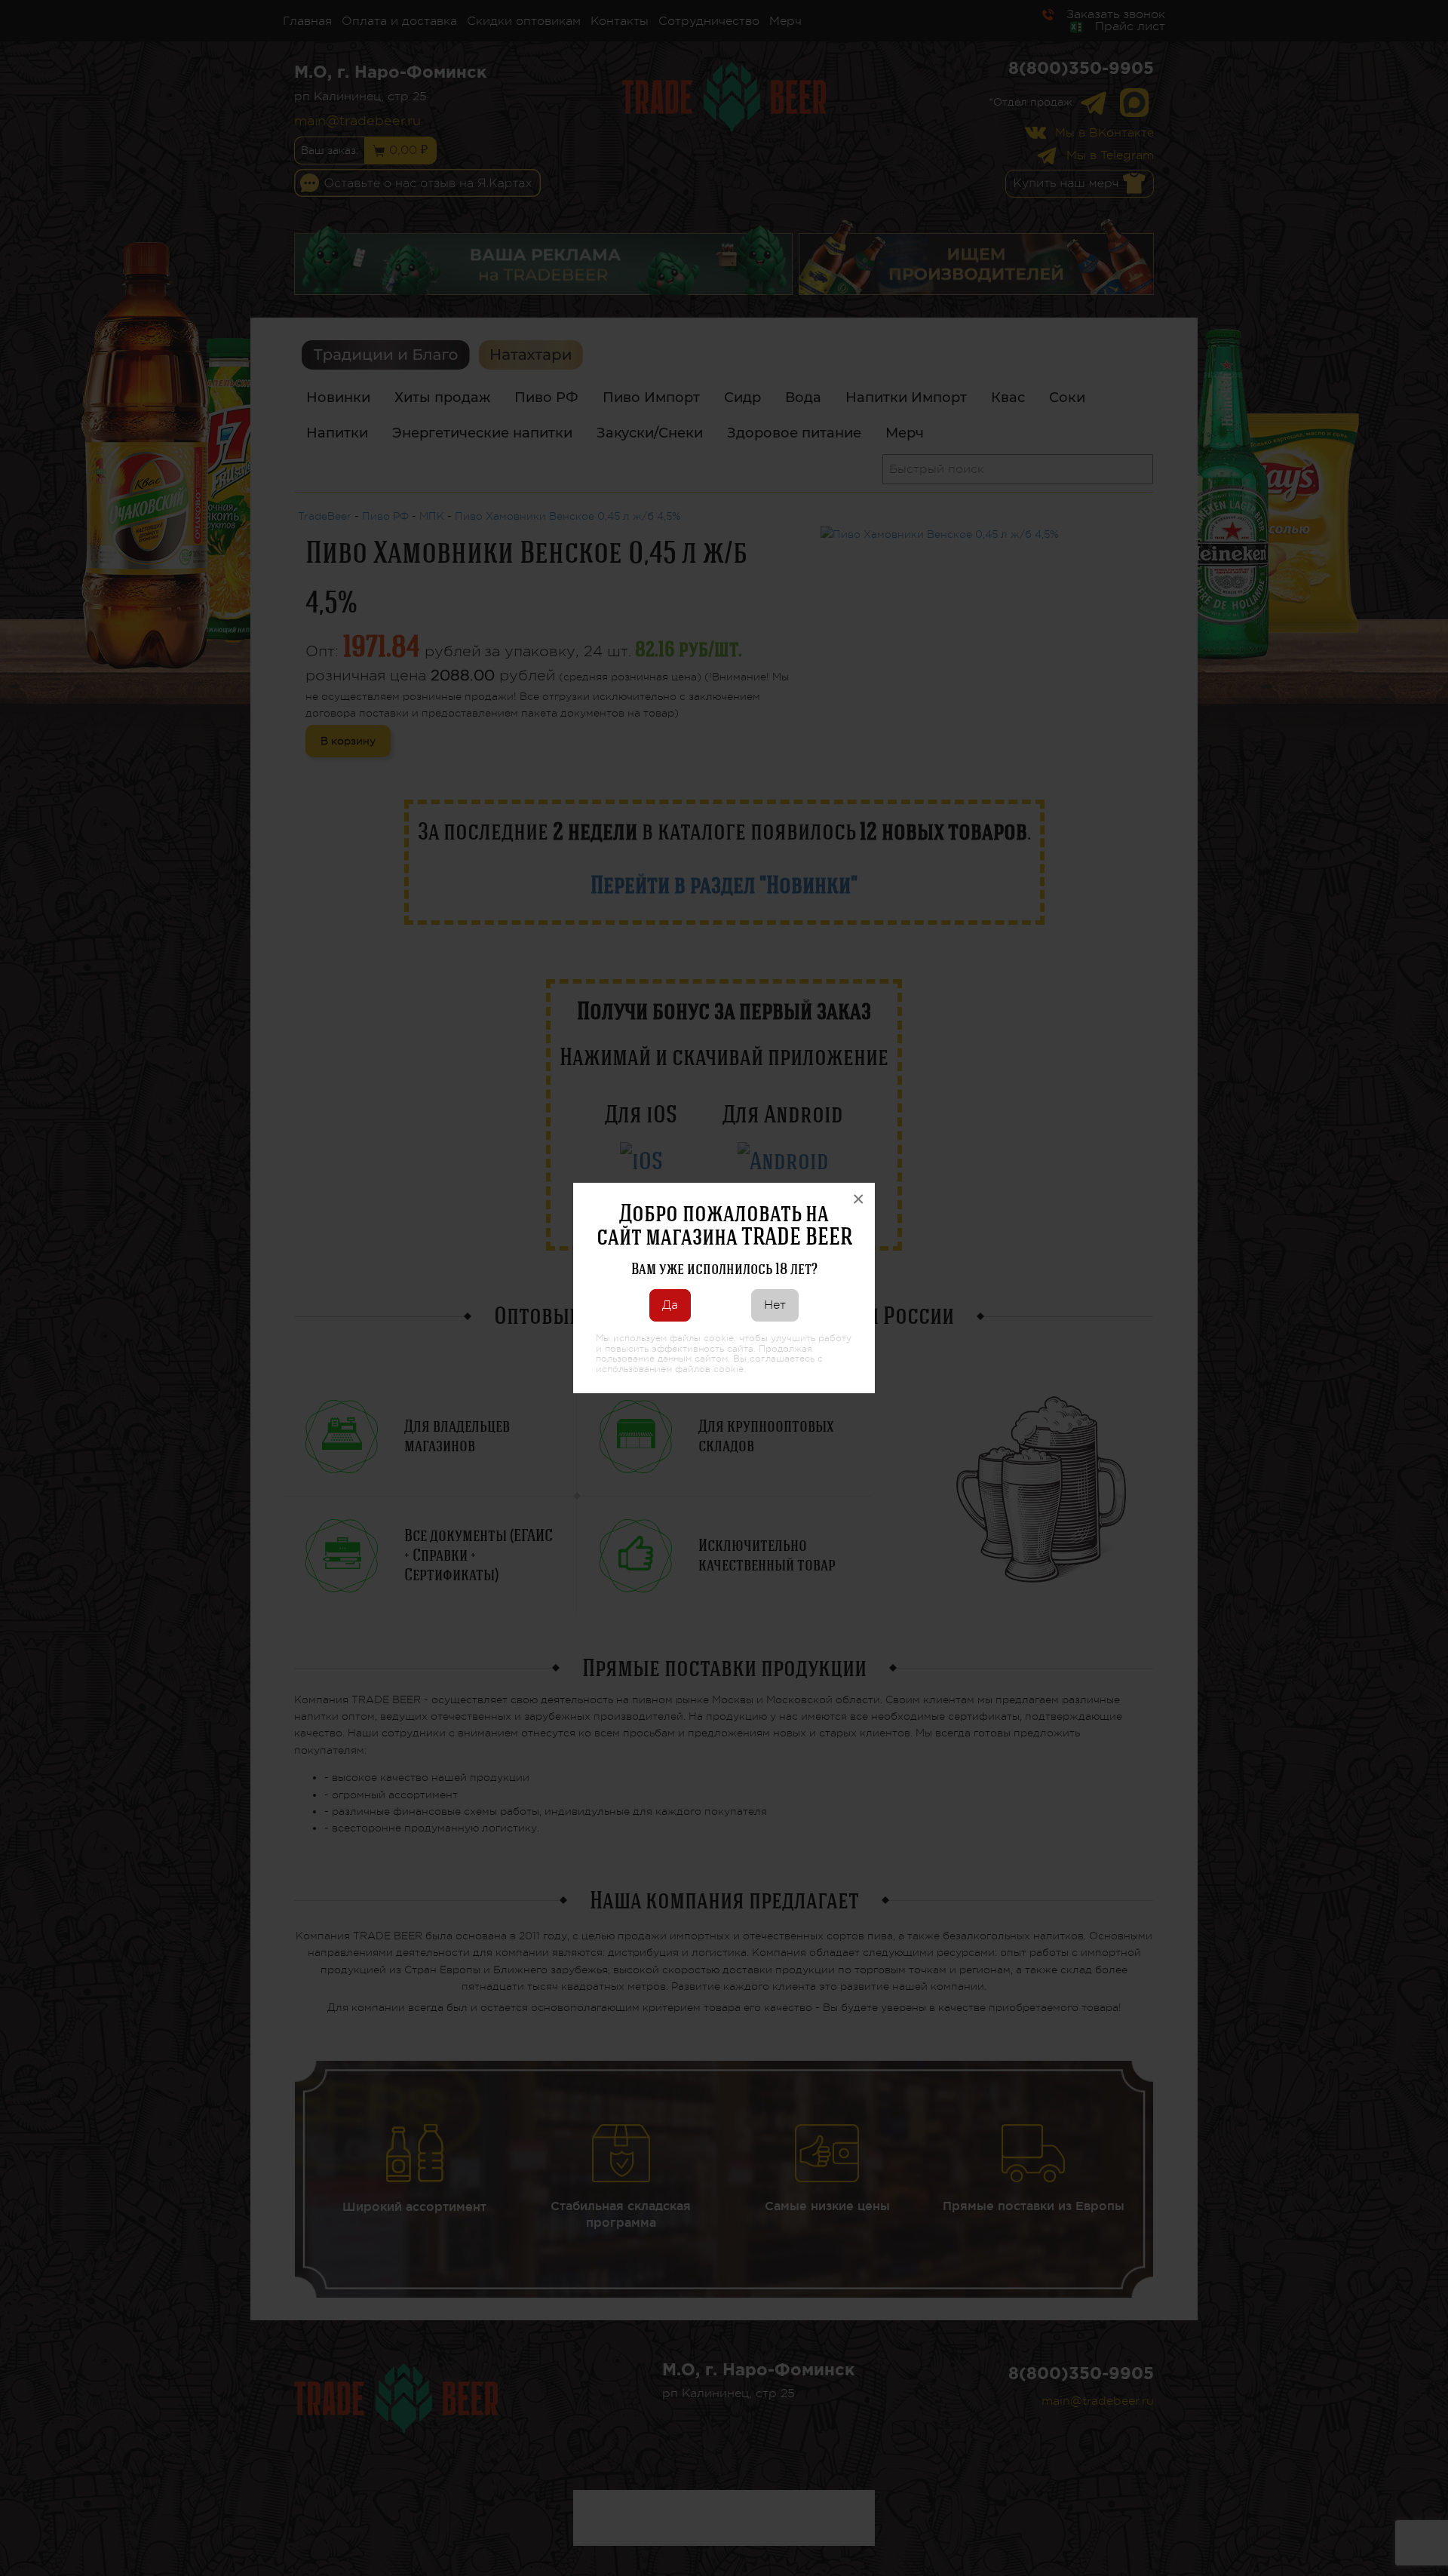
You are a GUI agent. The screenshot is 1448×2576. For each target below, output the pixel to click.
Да (670, 1305)
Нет (775, 1305)
